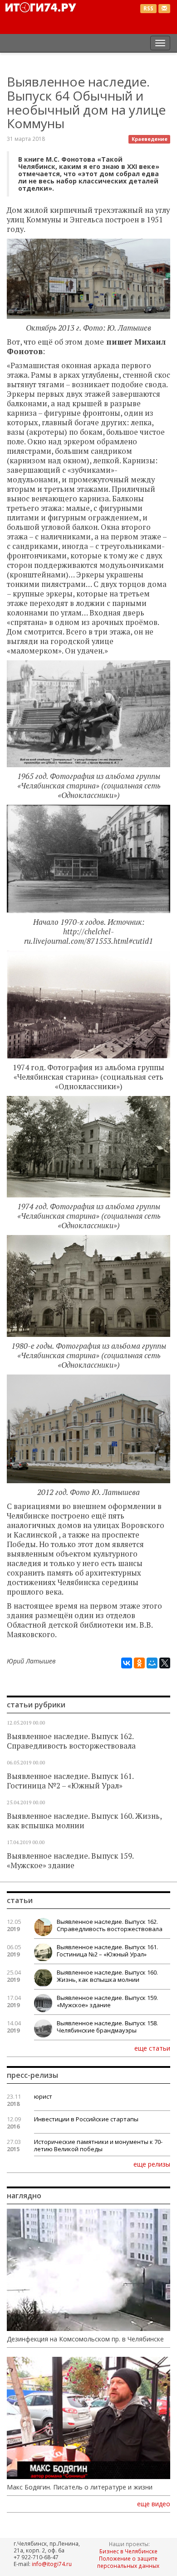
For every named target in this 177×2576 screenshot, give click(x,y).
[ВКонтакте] (127, 1663)
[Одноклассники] (139, 1663)
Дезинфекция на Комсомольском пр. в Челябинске (85, 2339)
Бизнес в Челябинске (128, 2551)
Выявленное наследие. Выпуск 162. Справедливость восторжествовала (71, 1741)
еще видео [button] (154, 2504)
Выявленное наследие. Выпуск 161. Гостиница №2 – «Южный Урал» (70, 1781)
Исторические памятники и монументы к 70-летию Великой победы (98, 2145)
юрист (43, 2096)
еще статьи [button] (152, 2048)
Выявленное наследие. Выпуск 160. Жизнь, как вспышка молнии (84, 1821)
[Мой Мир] (152, 1663)
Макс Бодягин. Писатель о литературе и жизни (80, 2487)
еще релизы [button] (152, 2164)
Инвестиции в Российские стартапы (86, 2119)
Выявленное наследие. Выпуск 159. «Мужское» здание (70, 1861)
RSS (148, 8)
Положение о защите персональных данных (128, 2562)
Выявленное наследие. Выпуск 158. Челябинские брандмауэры (107, 2027)
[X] (165, 1663)
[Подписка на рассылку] (164, 9)
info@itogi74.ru (52, 2564)
